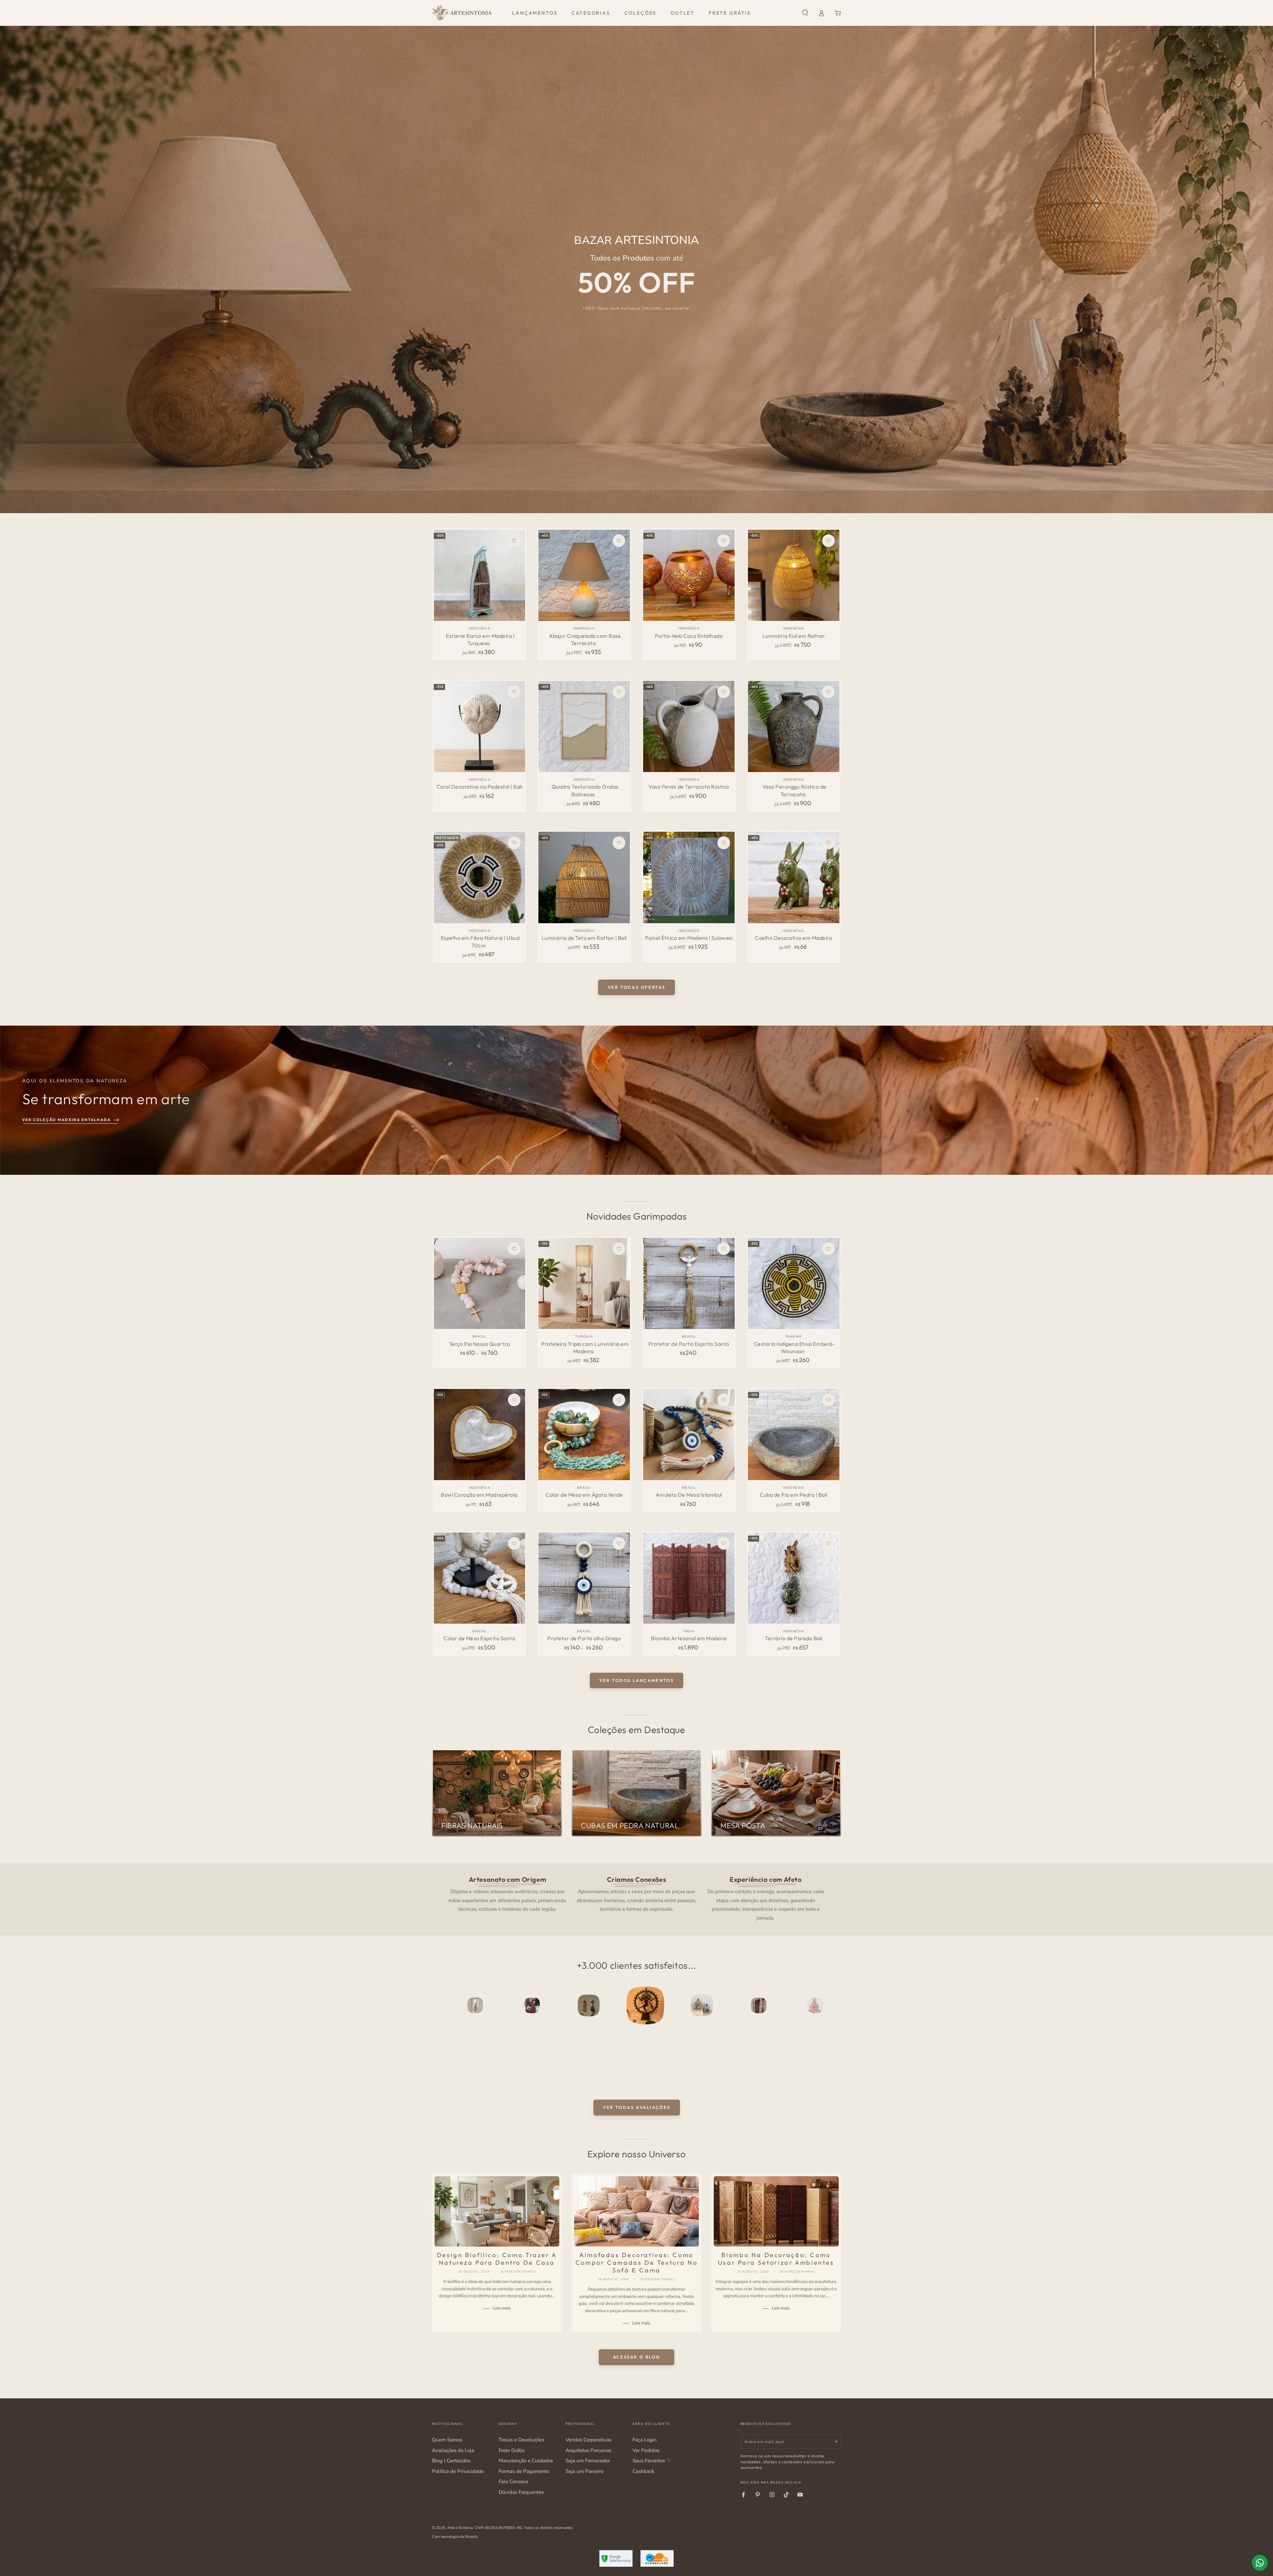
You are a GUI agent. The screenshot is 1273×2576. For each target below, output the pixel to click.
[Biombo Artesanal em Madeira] (689, 1578)
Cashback (643, 2471)
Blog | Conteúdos (451, 2461)
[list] (636, 1898)
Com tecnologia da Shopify (455, 2537)
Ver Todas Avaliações (636, 2107)
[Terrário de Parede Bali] (793, 1578)
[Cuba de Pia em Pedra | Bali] (793, 1435)
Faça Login (645, 2440)
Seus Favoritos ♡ (652, 2461)
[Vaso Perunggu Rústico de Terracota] (793, 726)
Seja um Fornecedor (588, 2461)
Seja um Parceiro (584, 2471)
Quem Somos (447, 2440)
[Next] (821, 2006)
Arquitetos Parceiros (588, 2450)
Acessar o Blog (636, 2357)
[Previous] (452, 2006)
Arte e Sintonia (460, 2528)
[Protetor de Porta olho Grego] (584, 1578)
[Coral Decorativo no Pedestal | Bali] (480, 726)
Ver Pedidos (646, 2450)
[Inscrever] (838, 2441)
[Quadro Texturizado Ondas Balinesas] (584, 726)
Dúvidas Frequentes (521, 2492)
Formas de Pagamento (524, 2471)
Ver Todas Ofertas (636, 987)
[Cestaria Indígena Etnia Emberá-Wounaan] (793, 1283)
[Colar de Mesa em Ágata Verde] (584, 1435)
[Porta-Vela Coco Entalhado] (689, 575)
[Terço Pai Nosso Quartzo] (480, 1283)
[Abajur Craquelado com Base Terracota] (584, 575)
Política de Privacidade (458, 2471)
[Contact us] (1260, 2563)
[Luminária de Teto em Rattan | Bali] (584, 877)
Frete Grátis (512, 2450)
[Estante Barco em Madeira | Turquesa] (480, 575)
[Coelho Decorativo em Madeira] (793, 877)
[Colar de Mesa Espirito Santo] (480, 1578)
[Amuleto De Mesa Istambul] (689, 1435)
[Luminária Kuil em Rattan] (793, 575)
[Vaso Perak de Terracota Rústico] (689, 726)
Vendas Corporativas (588, 2440)
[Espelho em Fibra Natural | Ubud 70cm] (480, 877)
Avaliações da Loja (453, 2450)
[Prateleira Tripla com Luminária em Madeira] (584, 1283)
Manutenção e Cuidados (526, 2461)
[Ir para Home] (462, 13)
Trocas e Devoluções (521, 2440)
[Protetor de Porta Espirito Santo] (689, 1283)
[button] (805, 13)
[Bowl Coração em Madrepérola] (480, 1435)
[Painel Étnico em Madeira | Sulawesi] (689, 877)
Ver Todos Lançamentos (637, 1680)
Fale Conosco (513, 2482)
